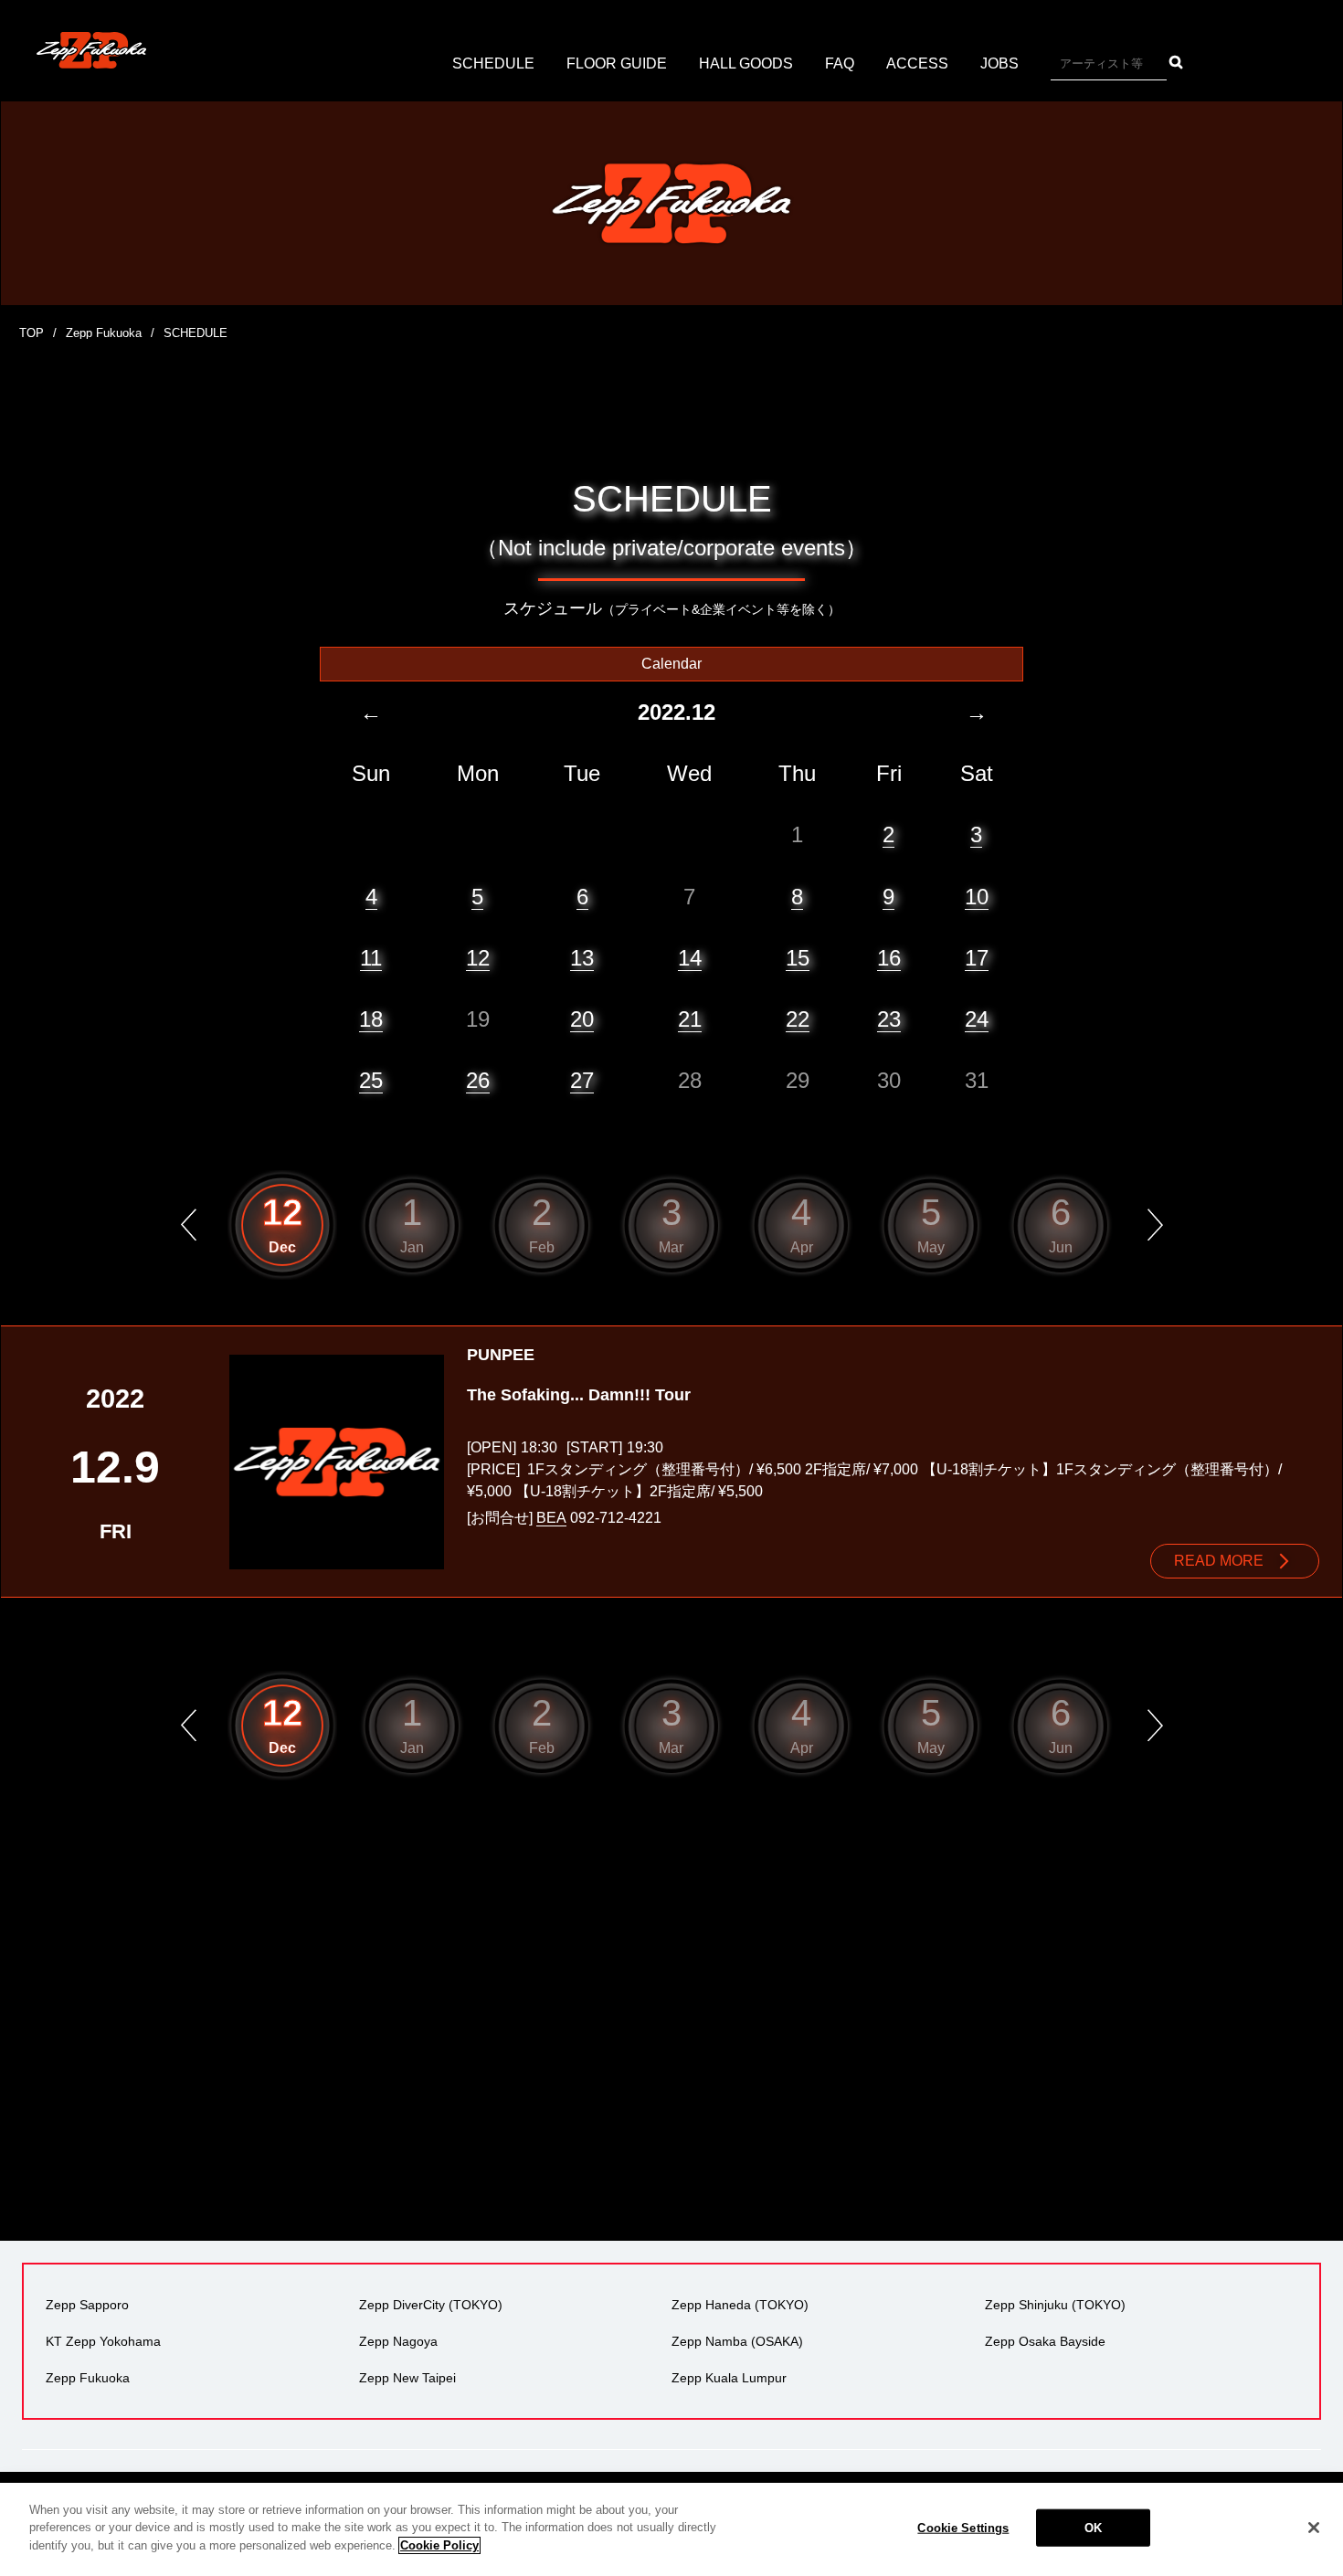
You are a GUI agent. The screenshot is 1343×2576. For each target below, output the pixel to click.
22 (798, 1019)
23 (889, 1019)
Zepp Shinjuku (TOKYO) (1055, 2305)
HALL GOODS (746, 63)
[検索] (1176, 62)
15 (798, 958)
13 (582, 958)
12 (478, 958)
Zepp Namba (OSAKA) (737, 2341)
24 (977, 1019)
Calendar (671, 664)
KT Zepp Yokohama (103, 2341)
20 (582, 1019)
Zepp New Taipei (407, 2378)
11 (371, 958)
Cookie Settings (963, 2528)
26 (478, 1080)
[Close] (1314, 2528)
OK (1093, 2528)
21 (690, 1019)
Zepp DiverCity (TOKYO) (431, 2305)
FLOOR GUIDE (617, 63)
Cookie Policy (439, 2545)
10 (977, 897)
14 (690, 958)
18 (371, 1019)
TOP (32, 333)
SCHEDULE (493, 63)
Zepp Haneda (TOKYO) (740, 2305)
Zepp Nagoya (398, 2341)
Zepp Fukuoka (104, 333)
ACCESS (917, 63)
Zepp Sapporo (87, 2305)
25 (371, 1080)
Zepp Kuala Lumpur (729, 2378)
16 (889, 958)
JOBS (999, 63)
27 (582, 1080)
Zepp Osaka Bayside (1045, 2341)
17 (977, 958)
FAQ (840, 63)
